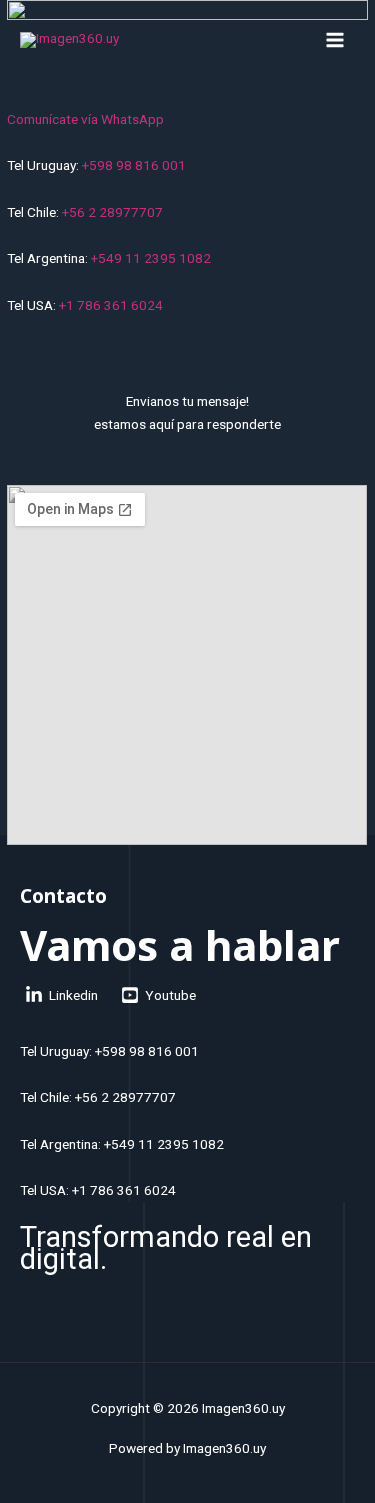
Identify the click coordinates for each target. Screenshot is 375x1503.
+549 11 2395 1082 (151, 258)
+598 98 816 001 (134, 165)
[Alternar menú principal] (335, 39)
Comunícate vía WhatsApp (85, 119)
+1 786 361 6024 (111, 305)
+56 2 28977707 (112, 212)
